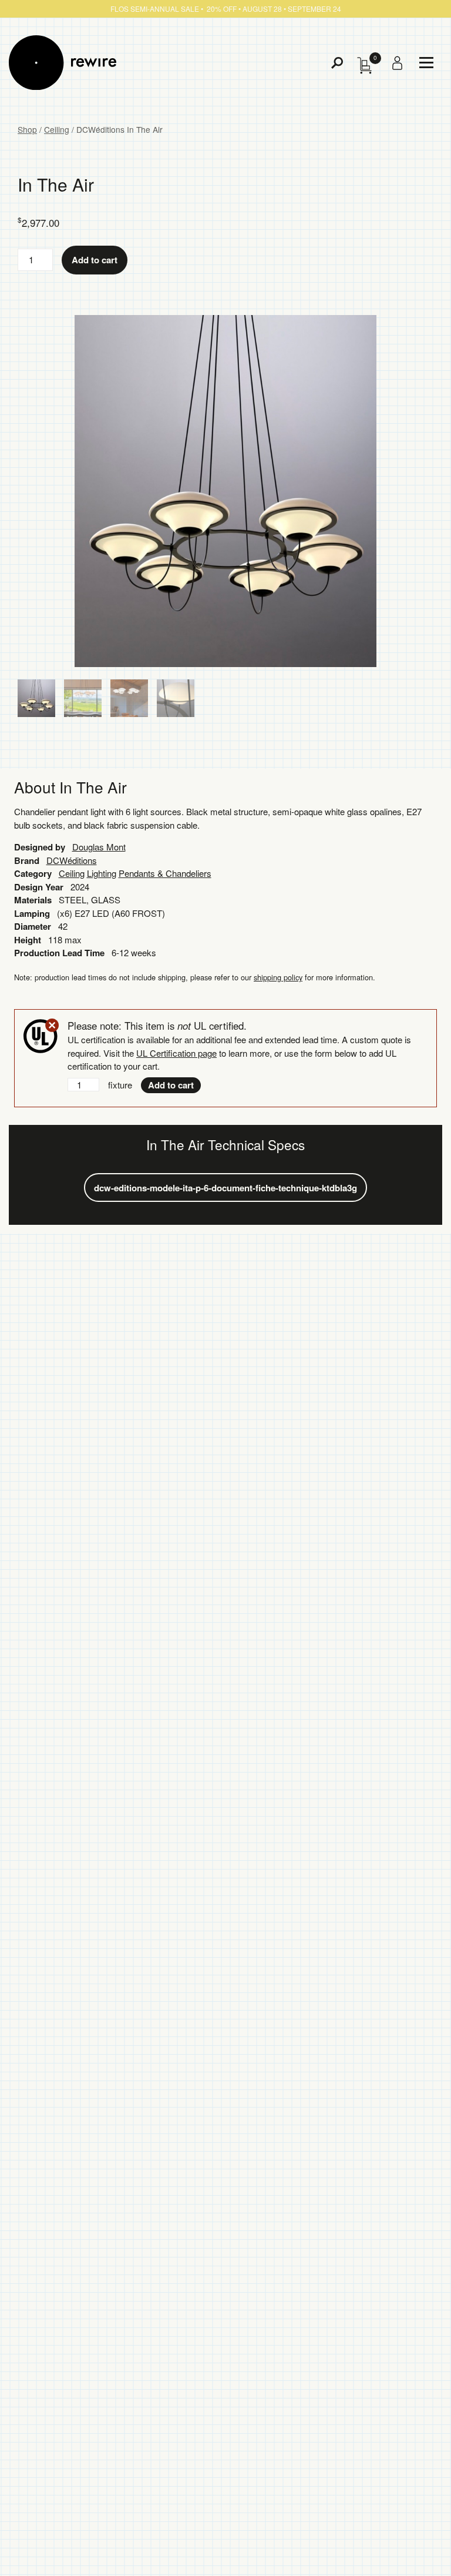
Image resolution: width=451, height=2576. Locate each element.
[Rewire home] (63, 63)
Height (28, 940)
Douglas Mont (99, 847)
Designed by (40, 847)
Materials (33, 900)
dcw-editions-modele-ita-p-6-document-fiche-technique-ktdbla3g (225, 1188)
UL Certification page (176, 1053)
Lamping (32, 913)
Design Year (39, 887)
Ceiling (57, 129)
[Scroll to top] (410, 2548)
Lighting (102, 873)
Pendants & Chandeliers (165, 873)
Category (33, 873)
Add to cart (95, 260)
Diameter (33, 926)
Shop (27, 129)
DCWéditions (72, 860)
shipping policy (278, 977)
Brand (27, 860)
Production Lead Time (59, 953)
